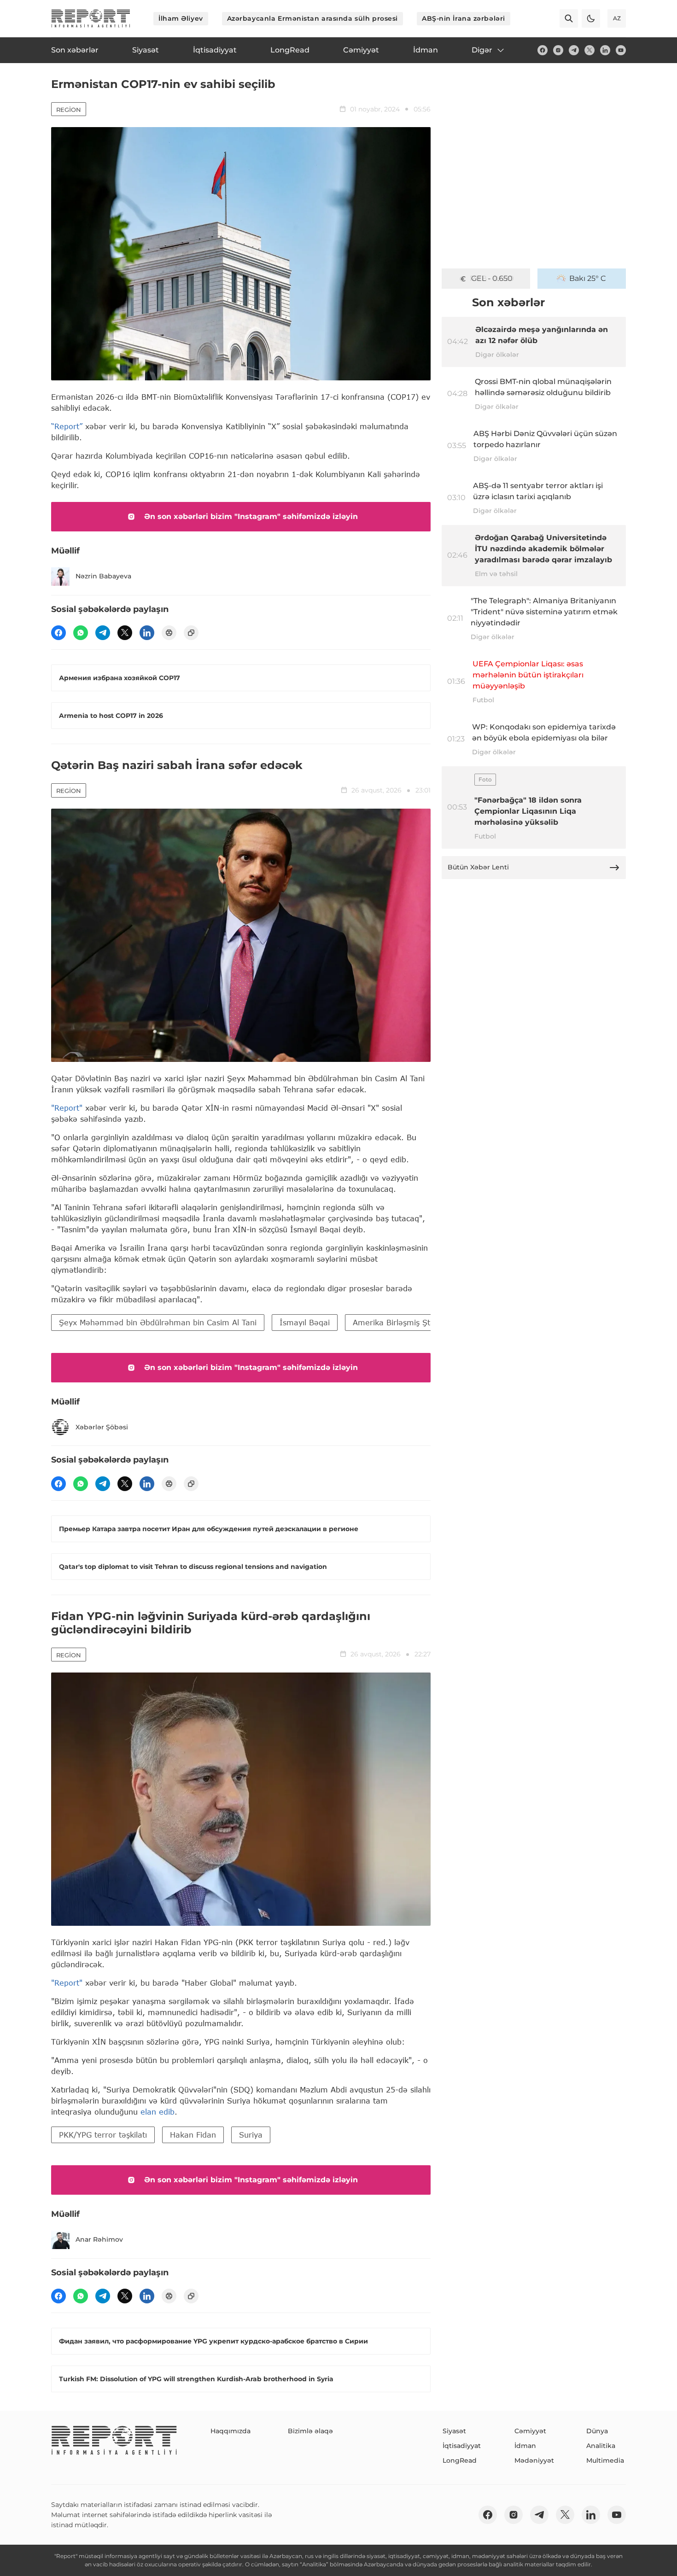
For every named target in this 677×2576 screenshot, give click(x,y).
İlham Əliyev (181, 18)
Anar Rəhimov (99, 2239)
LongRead (460, 2460)
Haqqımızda (231, 2431)
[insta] (558, 50)
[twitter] (589, 50)
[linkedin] (605, 50)
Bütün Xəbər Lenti (478, 867)
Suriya (251, 2135)
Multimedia (605, 2460)
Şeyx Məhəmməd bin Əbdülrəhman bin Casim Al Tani (158, 1322)
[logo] (91, 18)
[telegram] (574, 50)
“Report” (67, 426)
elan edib (158, 2112)
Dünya (597, 2431)
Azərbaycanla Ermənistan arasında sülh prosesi (312, 18)
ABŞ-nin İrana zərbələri (464, 18)
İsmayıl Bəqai (305, 1322)
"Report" (67, 1108)
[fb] (543, 50)
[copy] (191, 633)
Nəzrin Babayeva (103, 576)
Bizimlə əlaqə (310, 2431)
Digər (482, 50)
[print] (169, 633)
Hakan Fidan (193, 2135)
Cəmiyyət (530, 2431)
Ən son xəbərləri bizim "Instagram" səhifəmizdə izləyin (251, 516)
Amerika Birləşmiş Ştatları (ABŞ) (413, 1322)
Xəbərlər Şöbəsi (102, 1427)
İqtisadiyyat (462, 2446)
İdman (525, 2446)
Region (69, 110)
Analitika (601, 2446)
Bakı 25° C (588, 278)
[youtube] (621, 50)
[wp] (81, 633)
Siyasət (454, 2431)
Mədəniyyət (534, 2460)
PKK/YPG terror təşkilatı (103, 2135)
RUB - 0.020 (492, 278)
